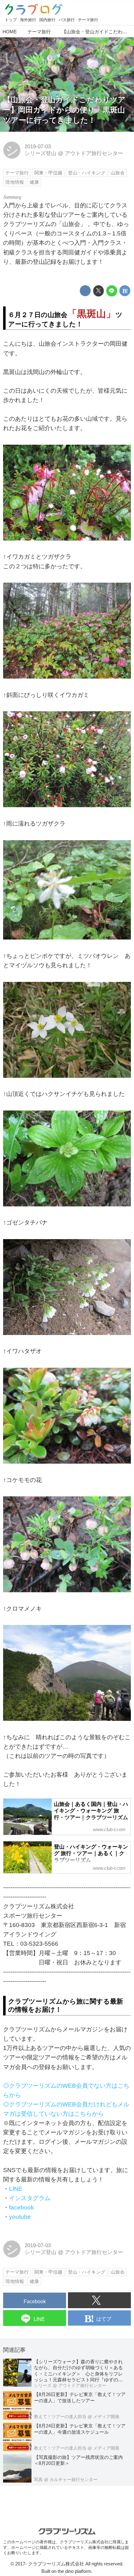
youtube (20, 2217)
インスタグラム (30, 2198)
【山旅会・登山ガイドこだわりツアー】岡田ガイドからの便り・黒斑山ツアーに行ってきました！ (64, 110)
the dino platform (74, 2571)
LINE (16, 2189)
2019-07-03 (38, 147)
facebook (22, 2207)
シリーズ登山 (41, 153)
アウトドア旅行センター (94, 153)
